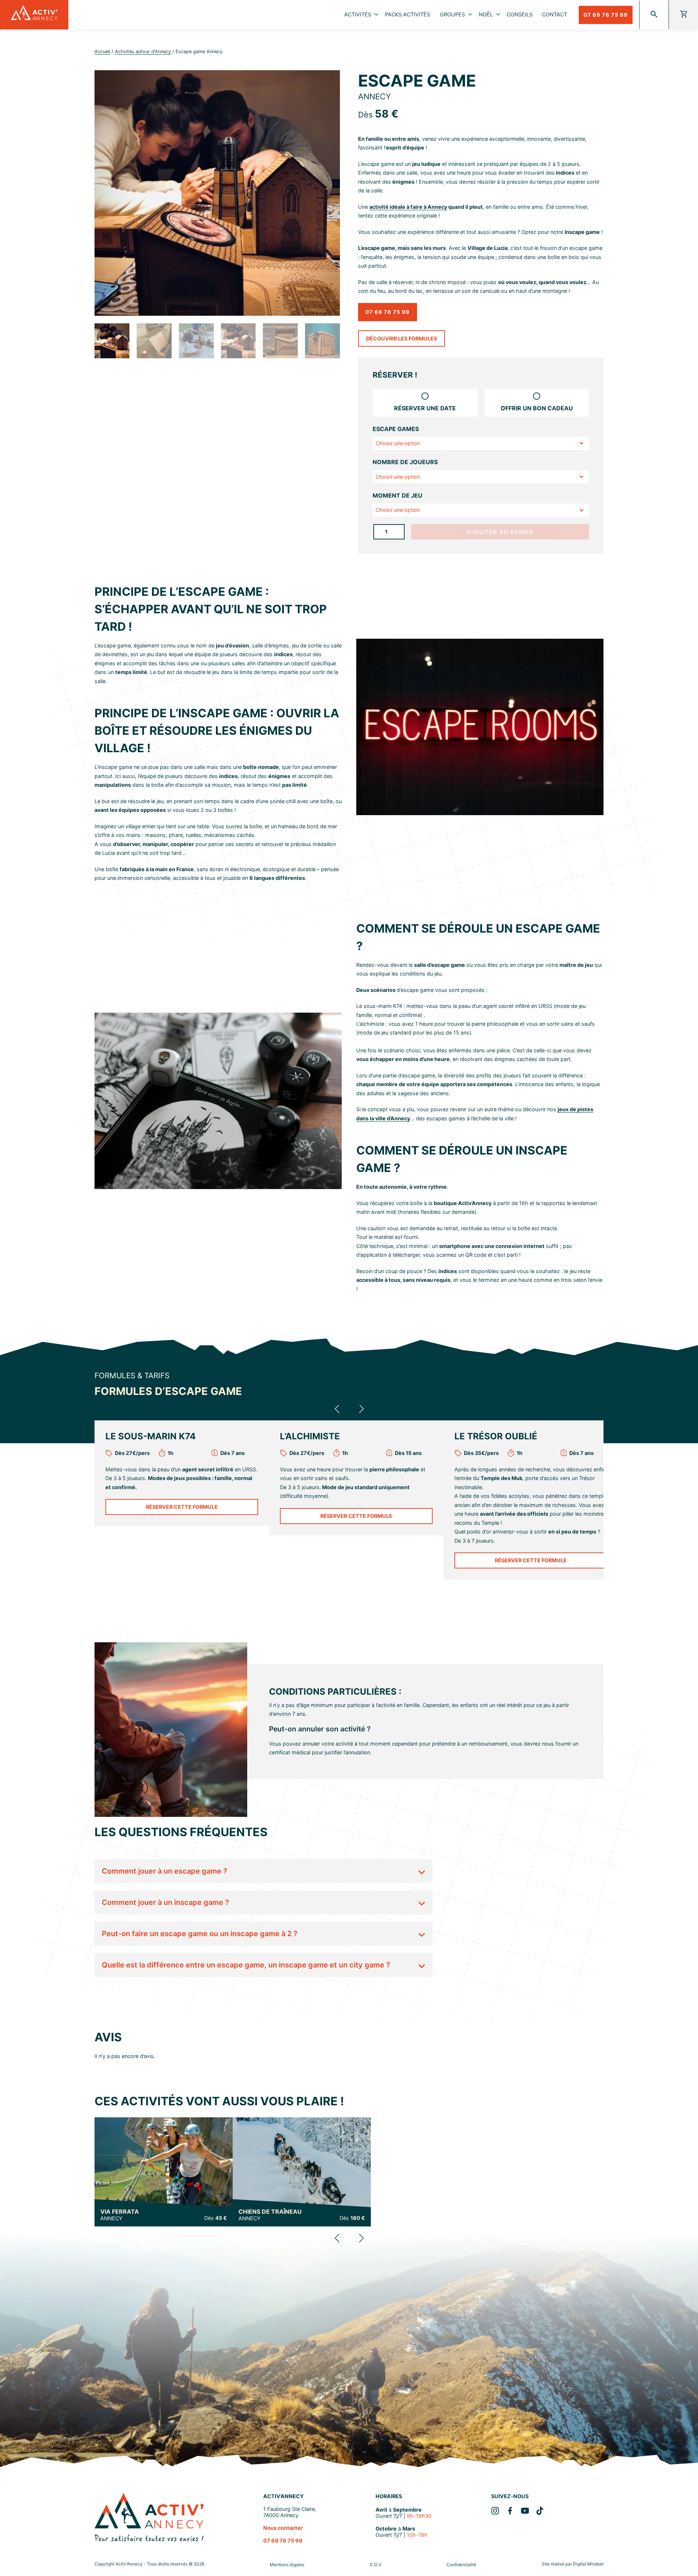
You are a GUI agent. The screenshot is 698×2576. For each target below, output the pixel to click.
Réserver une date (425, 408)
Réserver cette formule (182, 1507)
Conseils (520, 14)
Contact (555, 14)
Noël (486, 14)
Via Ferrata (120, 2215)
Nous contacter (283, 2528)
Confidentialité (461, 2565)
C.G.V (376, 2565)
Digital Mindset (588, 2564)
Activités (358, 14)
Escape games (396, 429)
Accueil (102, 51)
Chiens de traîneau (270, 2215)
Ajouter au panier (500, 532)
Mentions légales (287, 2565)
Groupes (452, 14)
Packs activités (408, 14)
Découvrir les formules (402, 338)
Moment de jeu (398, 495)
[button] (337, 1409)
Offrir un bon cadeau (537, 408)
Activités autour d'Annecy (143, 51)
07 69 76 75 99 (606, 15)
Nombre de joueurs (405, 462)
